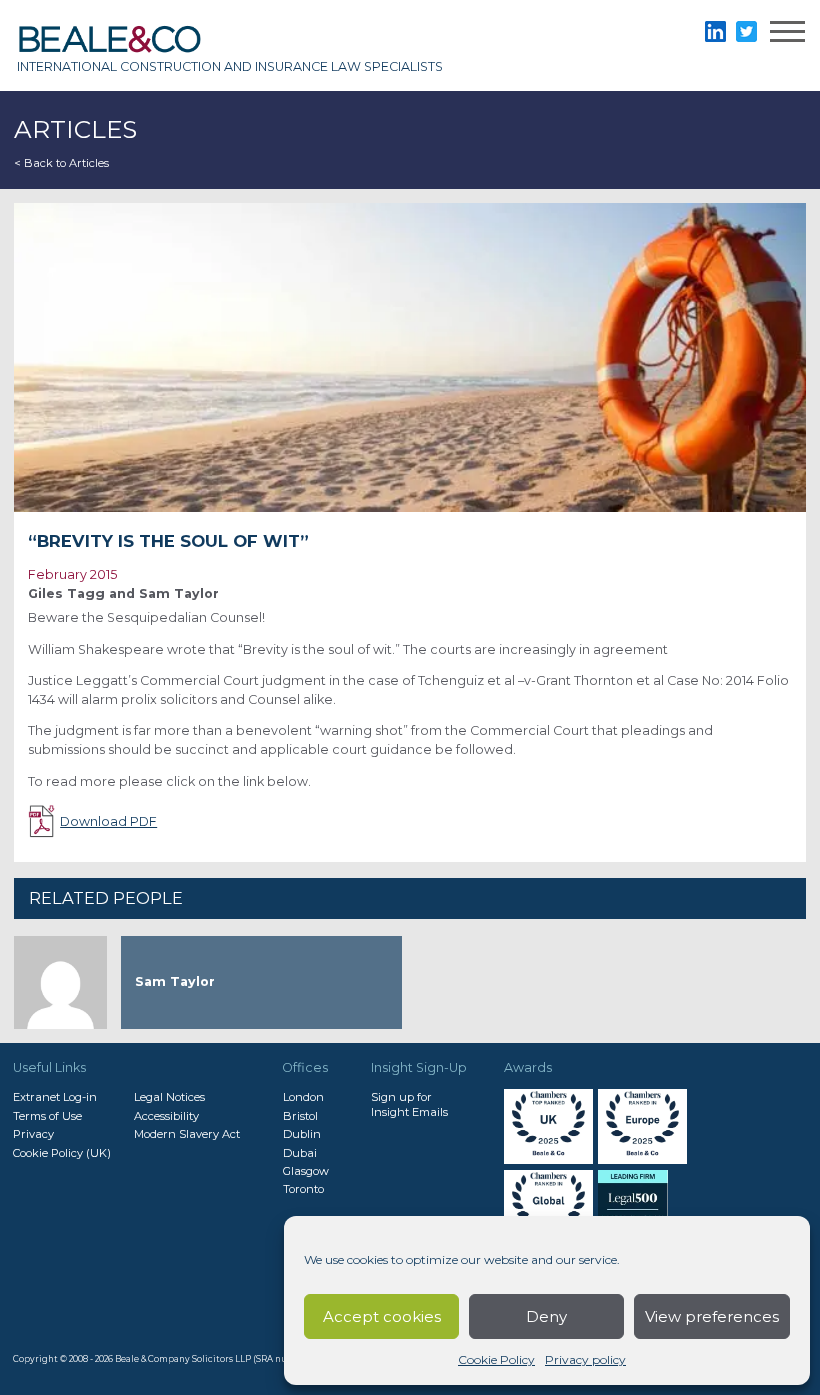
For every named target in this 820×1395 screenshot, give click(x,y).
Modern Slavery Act (187, 1134)
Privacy (33, 1134)
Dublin (302, 1134)
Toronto (303, 1189)
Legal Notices (169, 1097)
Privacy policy (585, 1359)
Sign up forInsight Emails (409, 1104)
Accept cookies (382, 1316)
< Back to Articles (61, 163)
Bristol (300, 1116)
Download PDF (108, 821)
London (303, 1097)
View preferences (712, 1316)
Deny (546, 1316)
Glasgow (306, 1171)
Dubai (300, 1153)
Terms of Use (47, 1116)
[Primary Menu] (787, 34)
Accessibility (166, 1116)
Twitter (746, 31)
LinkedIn (715, 31)
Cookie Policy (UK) (62, 1153)
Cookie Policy (496, 1359)
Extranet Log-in (55, 1097)
